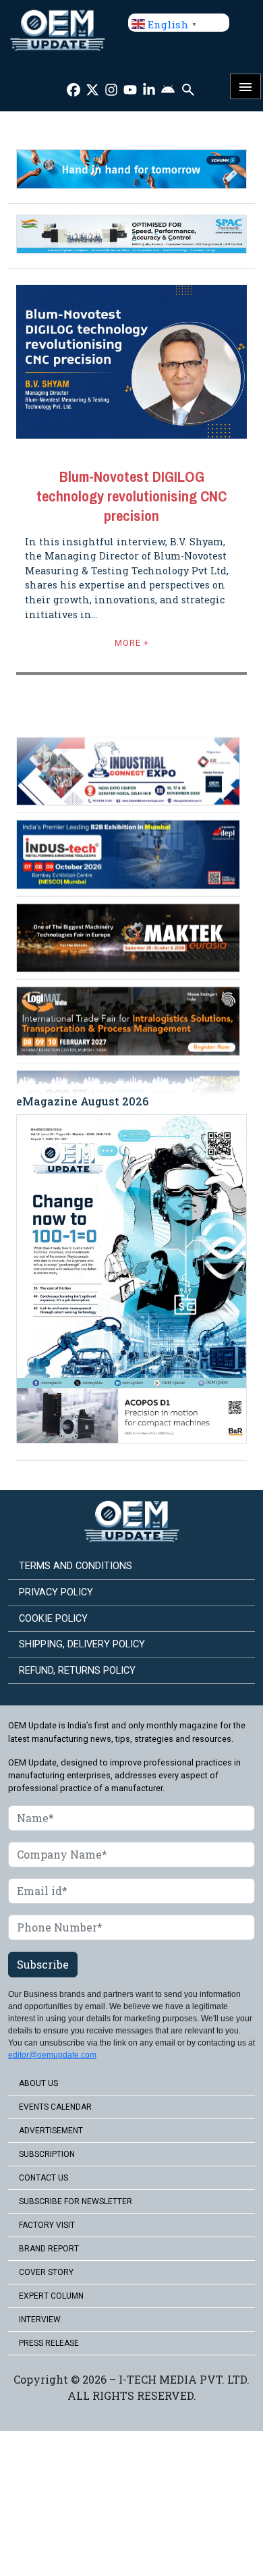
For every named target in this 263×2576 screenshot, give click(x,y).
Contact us (43, 2178)
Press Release (49, 2343)
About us (38, 2083)
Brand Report (49, 2249)
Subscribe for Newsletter (76, 2201)
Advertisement (51, 2131)
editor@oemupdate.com (52, 2055)
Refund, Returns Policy (77, 1671)
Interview (40, 2320)
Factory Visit (47, 2225)
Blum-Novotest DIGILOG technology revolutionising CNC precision (131, 496)
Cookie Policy (53, 1619)
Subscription (47, 2154)
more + (132, 643)
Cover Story (46, 2272)
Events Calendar (55, 2107)
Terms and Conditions (76, 1566)
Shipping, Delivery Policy (82, 1644)
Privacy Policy (56, 1592)
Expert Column (51, 2296)
